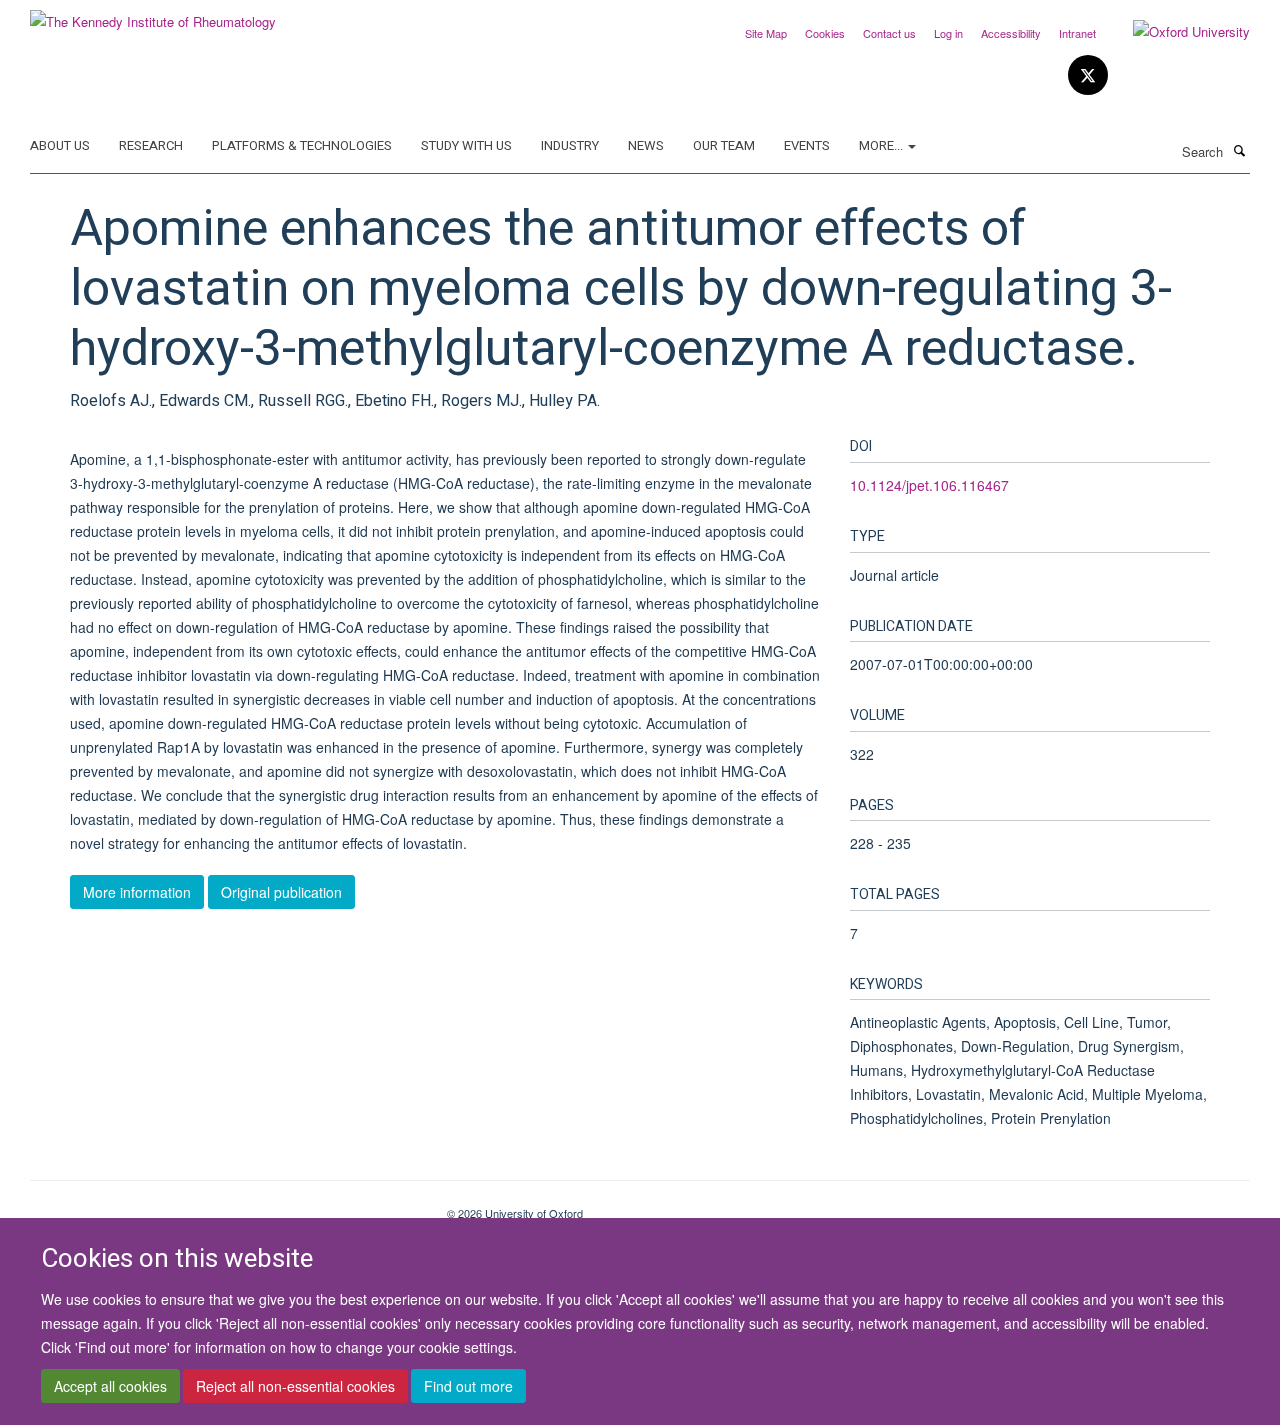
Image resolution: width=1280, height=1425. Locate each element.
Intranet (1077, 33)
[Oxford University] (1176, 32)
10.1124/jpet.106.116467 (929, 485)
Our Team (724, 145)
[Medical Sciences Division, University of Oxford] (223, 1206)
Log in (948, 33)
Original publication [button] (281, 892)
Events (807, 145)
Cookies (825, 33)
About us (60, 145)
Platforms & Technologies (302, 145)
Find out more (468, 1386)
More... (882, 145)
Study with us (466, 145)
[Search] (1239, 150)
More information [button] (137, 892)
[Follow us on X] (1088, 75)
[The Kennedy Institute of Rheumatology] (153, 14)
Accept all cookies (110, 1386)
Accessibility (1011, 33)
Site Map (766, 33)
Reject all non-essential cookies (295, 1386)
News (646, 145)
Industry (570, 145)
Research (151, 145)
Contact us (889, 33)
